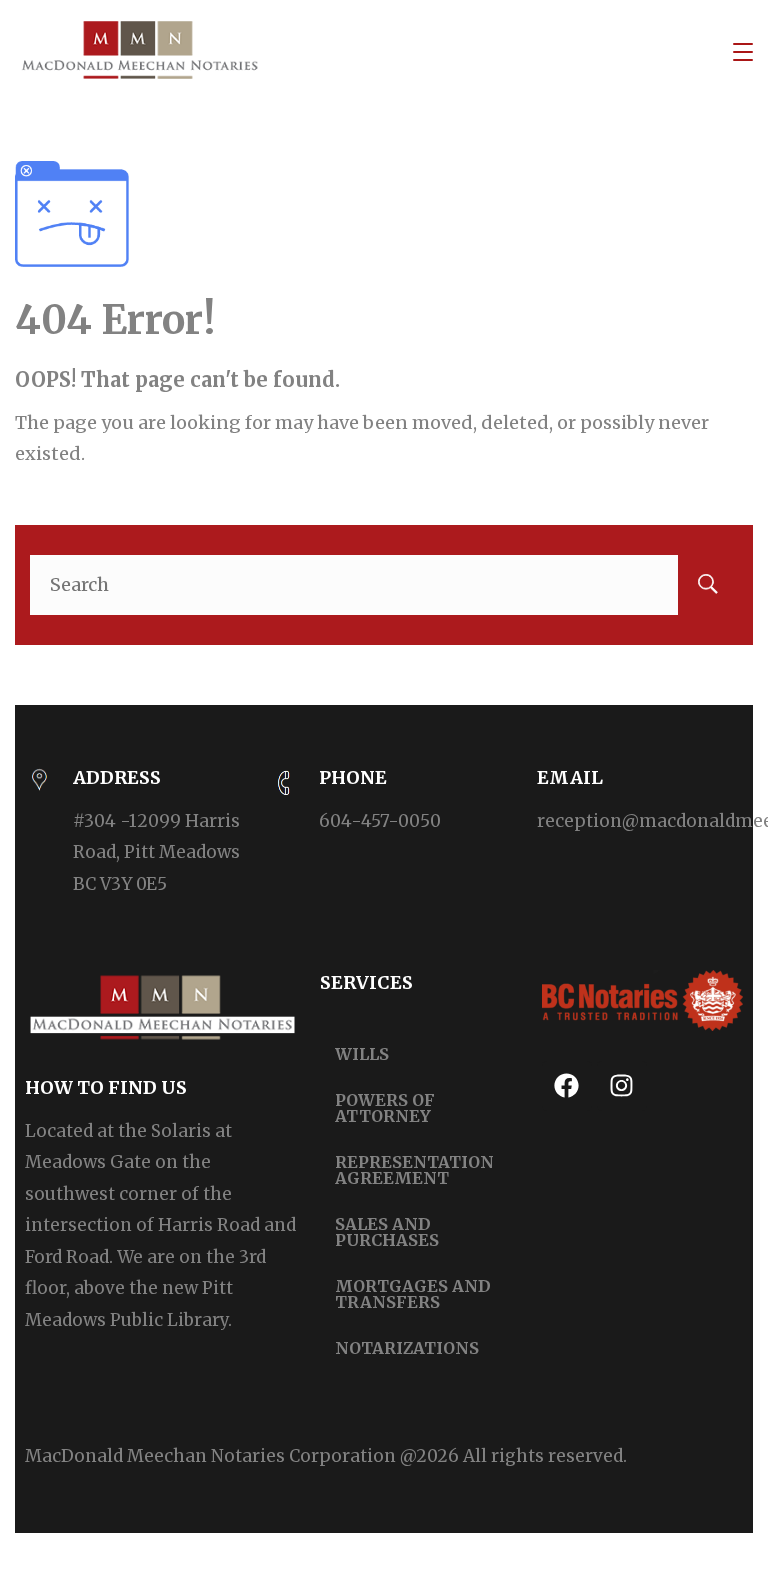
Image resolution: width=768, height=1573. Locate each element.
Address (117, 777)
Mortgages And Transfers (413, 1294)
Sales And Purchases (387, 1232)
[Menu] (743, 52)
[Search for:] (384, 584)
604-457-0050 (380, 821)
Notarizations (407, 1348)
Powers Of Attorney (385, 1108)
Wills (362, 1054)
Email (570, 777)
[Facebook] (567, 1086)
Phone (353, 777)
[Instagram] (622, 1086)
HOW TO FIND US (106, 1087)
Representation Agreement (414, 1170)
